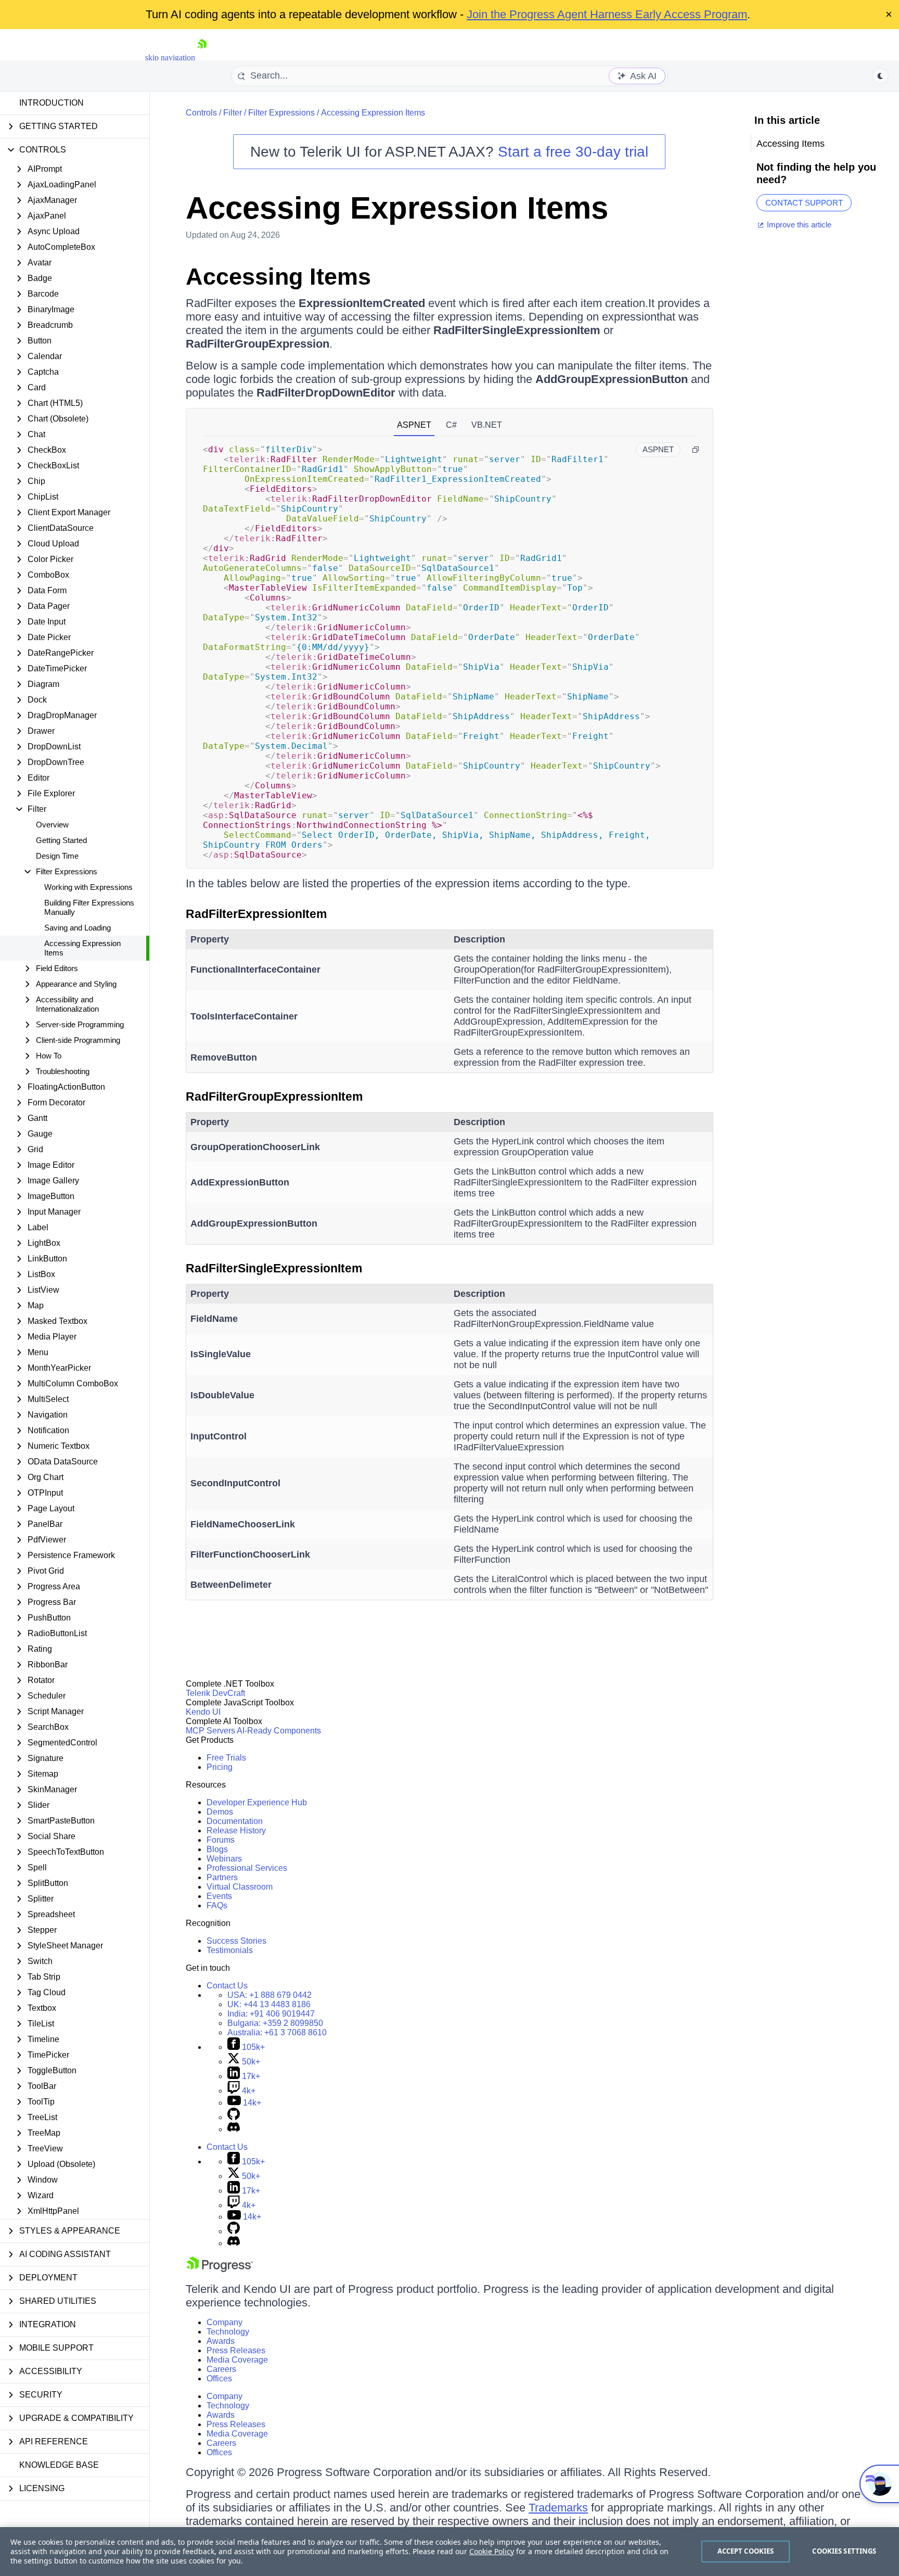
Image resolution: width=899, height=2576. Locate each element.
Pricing (220, 1767)
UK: (269, 2004)
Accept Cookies (746, 2551)
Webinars (224, 1859)
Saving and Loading (78, 928)
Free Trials (226, 1758)
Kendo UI (203, 1712)
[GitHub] (234, 2117)
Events (219, 1896)
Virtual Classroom (240, 1887)
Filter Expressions (281, 113)
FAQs (217, 1905)
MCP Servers (210, 1731)
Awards (221, 2341)
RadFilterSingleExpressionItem (274, 1268)
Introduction (52, 103)
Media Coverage (237, 2360)
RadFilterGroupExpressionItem (274, 1096)
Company (224, 2322)
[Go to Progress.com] (220, 2269)
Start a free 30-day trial (573, 152)
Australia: (277, 2032)
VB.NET (487, 425)
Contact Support (804, 203)
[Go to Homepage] (202, 58)
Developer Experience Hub (257, 1802)
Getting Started (61, 840)
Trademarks (558, 2508)
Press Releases (236, 2350)
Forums (221, 1840)
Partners (222, 1877)
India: (271, 2014)
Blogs (217, 1849)
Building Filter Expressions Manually (89, 907)
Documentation (235, 1821)
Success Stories (236, 1941)
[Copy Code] (696, 450)
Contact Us (227, 1986)
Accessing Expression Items (82, 948)
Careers (221, 2369)
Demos (220, 1812)
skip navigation (170, 58)
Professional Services (247, 1868)
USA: (269, 1995)
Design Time (57, 856)
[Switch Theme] (880, 76)
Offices (219, 2379)
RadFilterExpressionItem (256, 914)
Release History (236, 1831)
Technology (228, 2332)
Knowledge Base (59, 2465)
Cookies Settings (844, 2551)
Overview (52, 825)
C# (451, 425)
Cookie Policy (492, 2551)
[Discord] (234, 2129)
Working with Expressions (88, 887)
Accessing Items (278, 277)
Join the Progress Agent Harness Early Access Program (607, 14)
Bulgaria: (275, 2023)
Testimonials (230, 1950)
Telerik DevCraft (215, 1693)
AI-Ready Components (279, 1731)
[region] (449, 2552)
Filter (233, 113)
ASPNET (414, 425)
